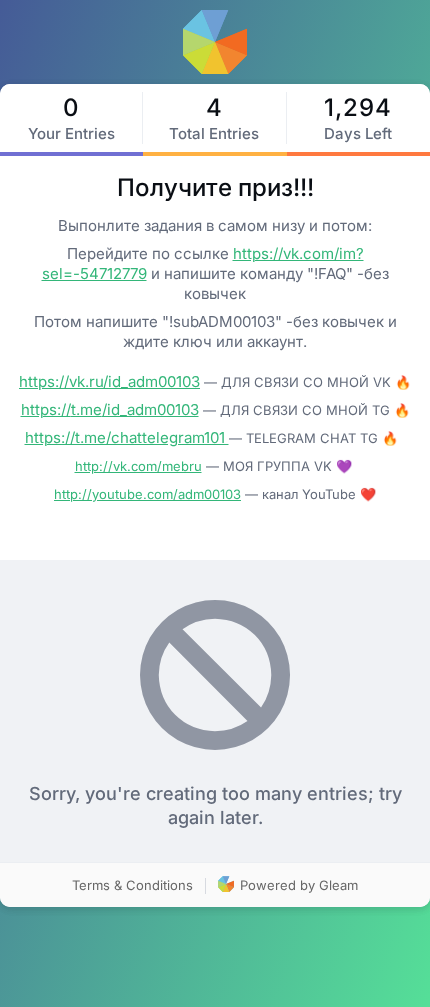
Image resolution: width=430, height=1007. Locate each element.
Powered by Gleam (297, 885)
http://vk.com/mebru (138, 466)
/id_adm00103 (150, 409)
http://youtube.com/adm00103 (147, 494)
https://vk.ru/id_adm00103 (109, 381)
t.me (86, 409)
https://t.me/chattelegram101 (127, 437)
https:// (46, 409)
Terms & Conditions (132, 885)
